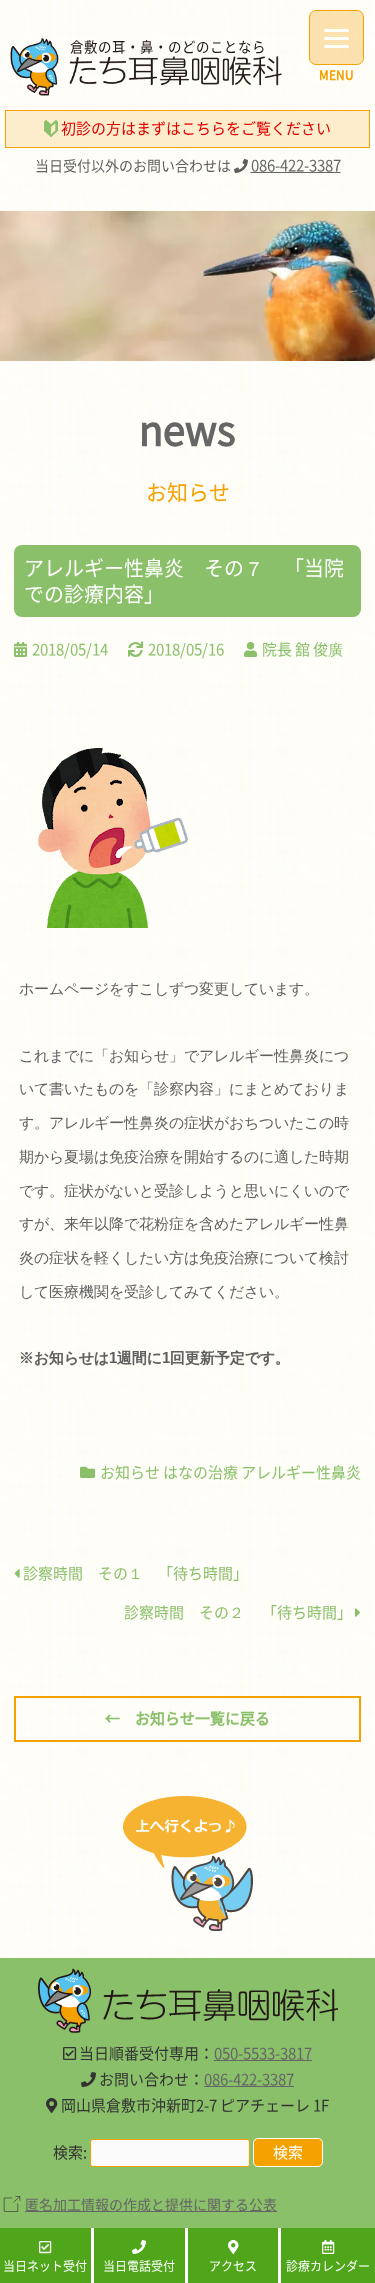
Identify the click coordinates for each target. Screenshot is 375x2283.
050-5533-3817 (263, 2053)
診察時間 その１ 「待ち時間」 (134, 1573)
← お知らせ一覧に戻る (187, 1718)
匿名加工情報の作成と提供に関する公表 (151, 2204)
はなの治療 (200, 1472)
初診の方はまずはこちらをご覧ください (194, 128)
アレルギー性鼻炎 (301, 1472)
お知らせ (130, 1472)
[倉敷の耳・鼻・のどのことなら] (146, 90)
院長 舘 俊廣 (302, 649)
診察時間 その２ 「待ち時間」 (239, 1612)
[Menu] (336, 37)
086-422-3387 (296, 165)
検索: (70, 2152)
